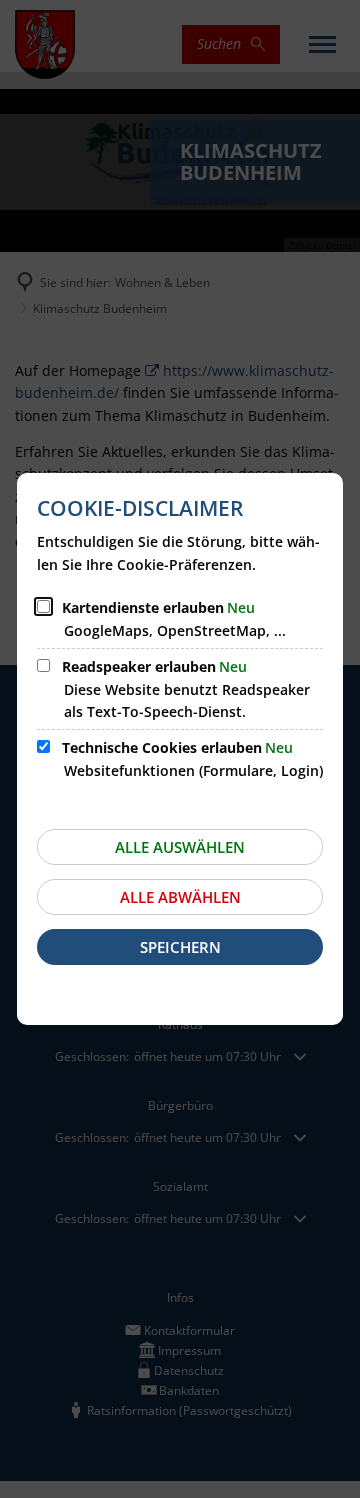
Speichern (180, 947)
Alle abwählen (180, 897)
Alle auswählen (180, 847)
